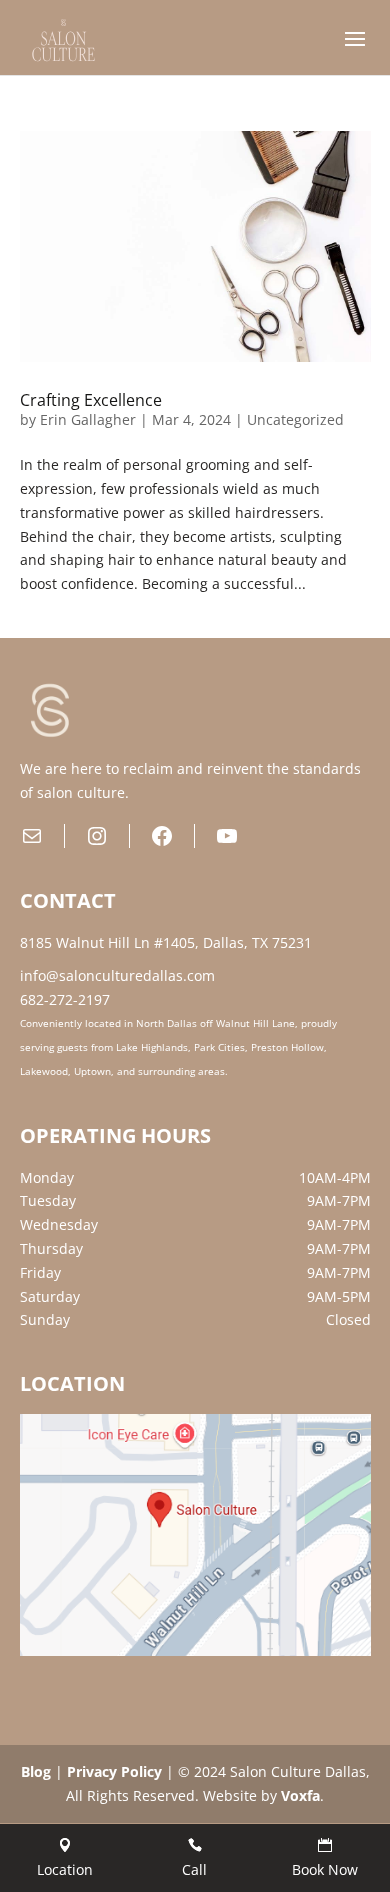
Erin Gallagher (88, 419)
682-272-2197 (65, 999)
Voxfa (300, 1795)
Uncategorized (295, 419)
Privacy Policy (114, 1771)
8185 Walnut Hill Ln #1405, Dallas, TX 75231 (166, 942)
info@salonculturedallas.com (117, 975)
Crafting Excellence (91, 400)
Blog (36, 1771)
